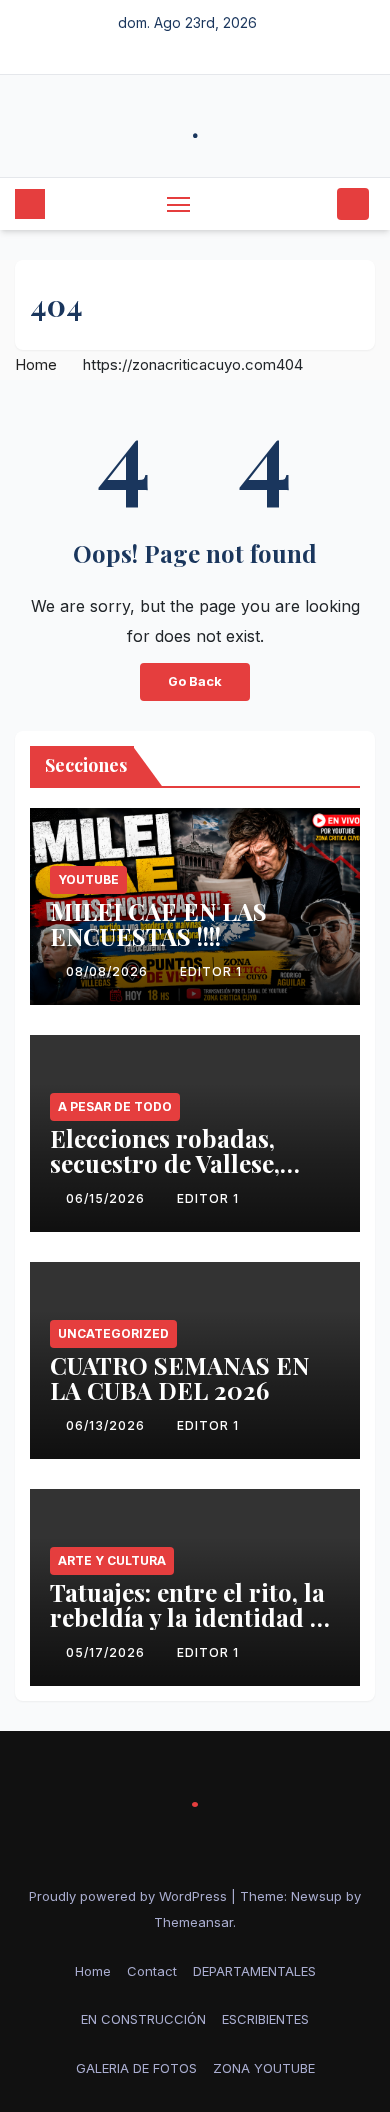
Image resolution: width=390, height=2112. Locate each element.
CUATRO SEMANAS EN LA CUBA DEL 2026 (179, 1377)
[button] (318, 204)
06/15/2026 (107, 1198)
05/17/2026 (107, 1652)
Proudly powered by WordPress (130, 1896)
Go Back (195, 681)
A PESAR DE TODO (115, 1106)
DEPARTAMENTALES (254, 1971)
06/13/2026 (107, 1425)
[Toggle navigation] (179, 204)
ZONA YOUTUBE (264, 2068)
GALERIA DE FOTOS (136, 2068)
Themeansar (193, 1922)
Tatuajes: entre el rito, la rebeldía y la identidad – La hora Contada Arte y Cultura (187, 1629)
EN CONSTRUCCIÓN (143, 2019)
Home (36, 364)
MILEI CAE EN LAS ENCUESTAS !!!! (158, 923)
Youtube (88, 879)
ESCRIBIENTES (265, 2019)
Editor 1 (211, 971)
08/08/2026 (109, 971)
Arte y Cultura (112, 1560)
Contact (152, 1971)
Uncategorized (113, 1333)
